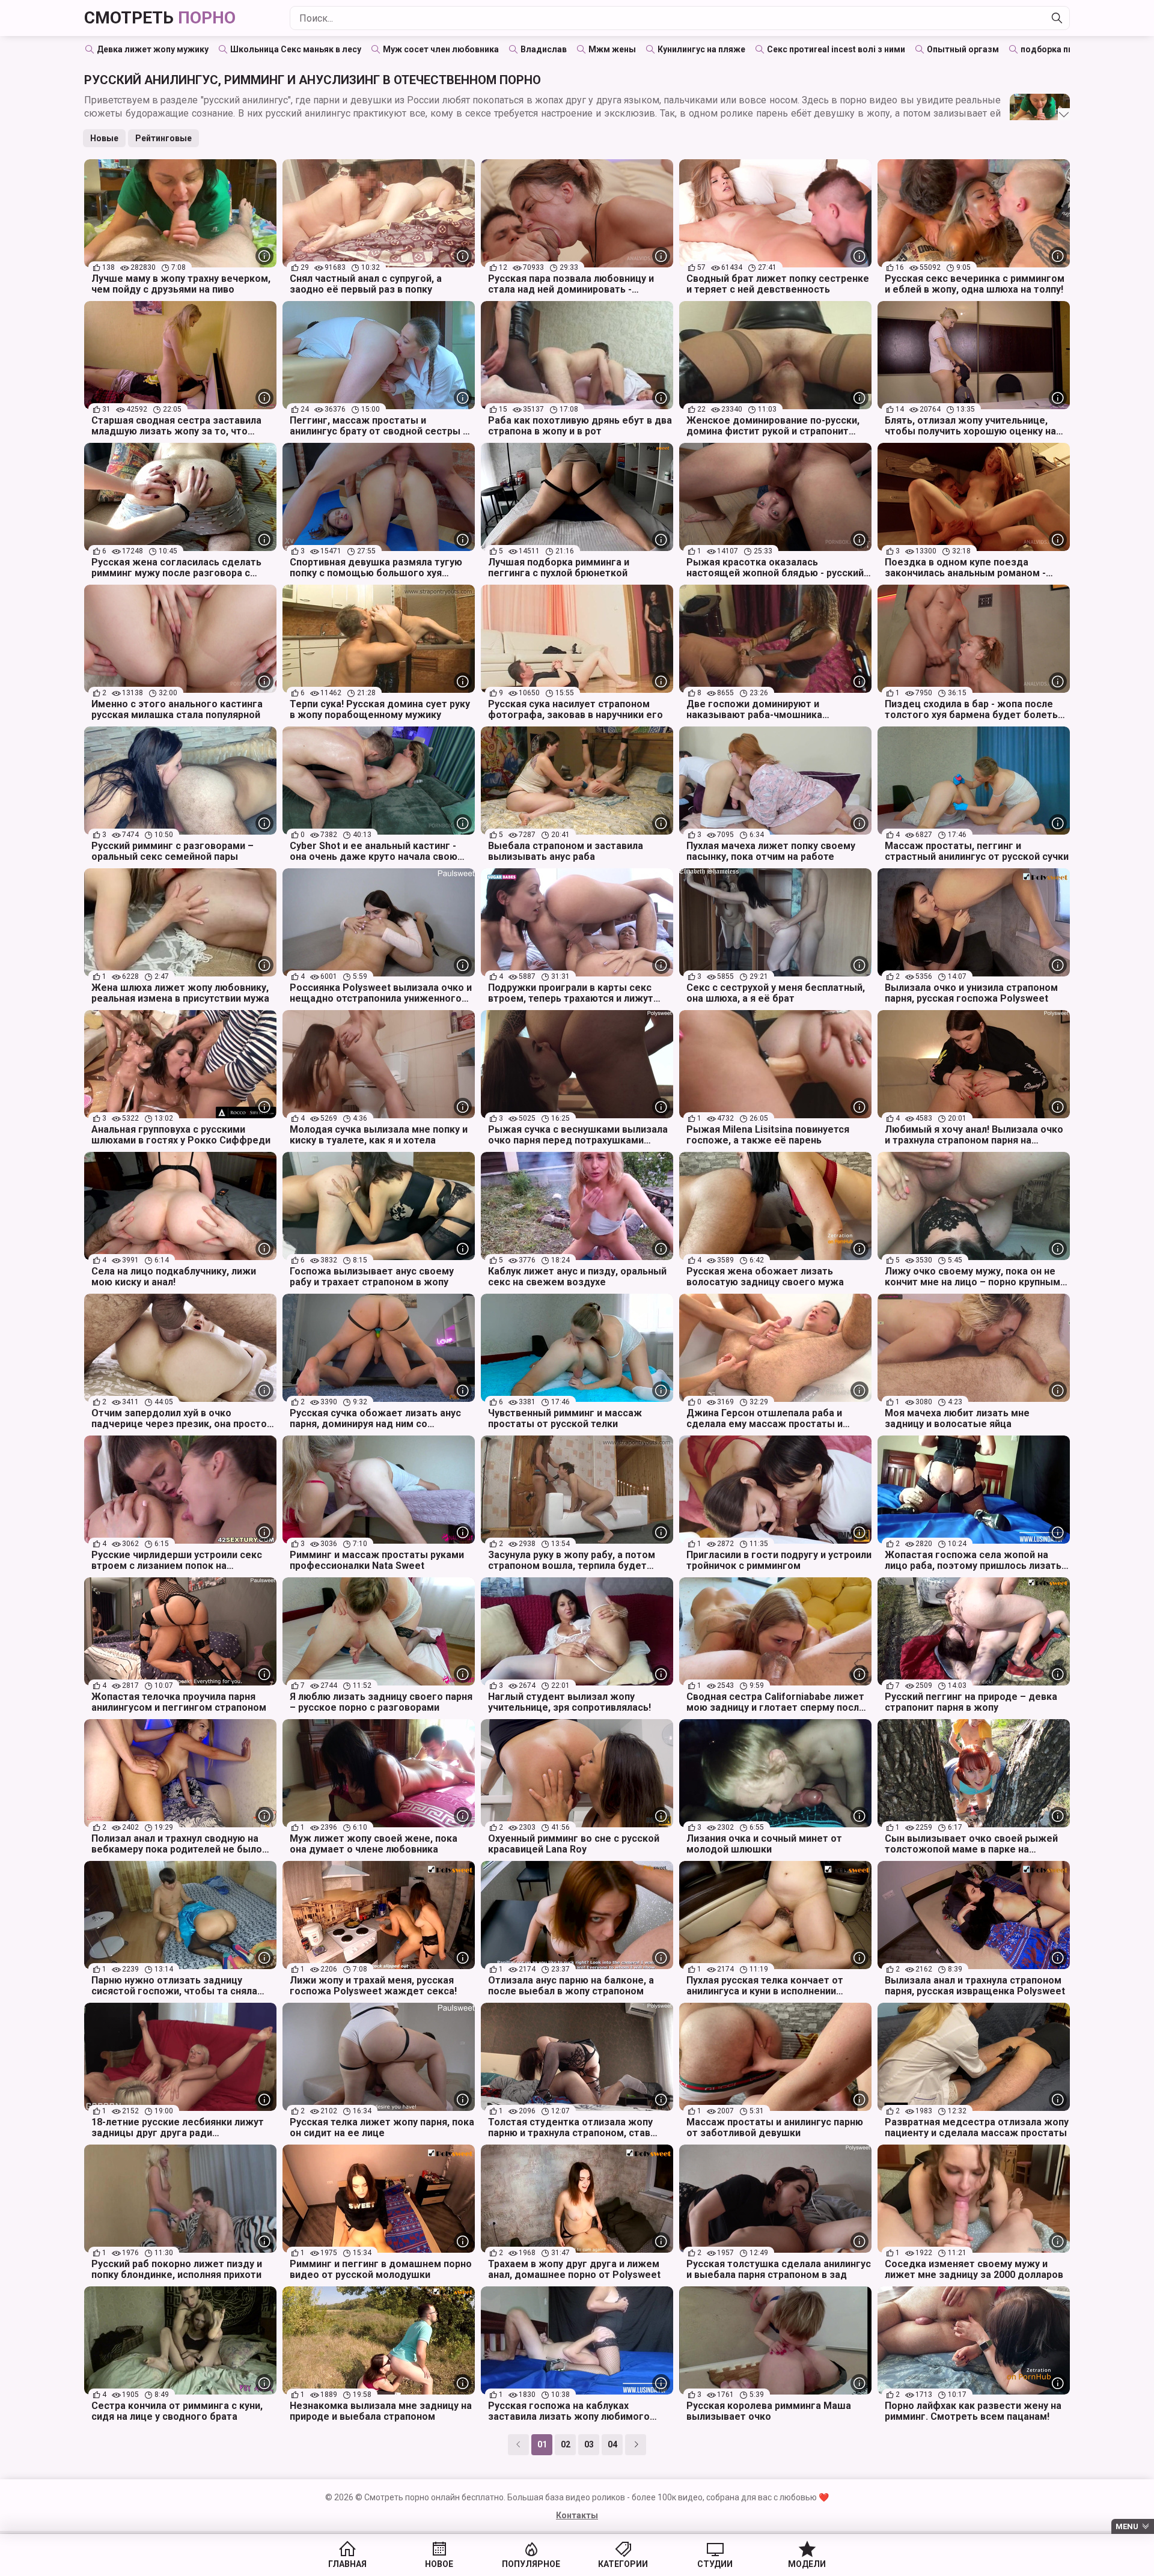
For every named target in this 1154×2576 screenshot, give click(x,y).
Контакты (577, 2515)
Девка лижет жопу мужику (153, 49)
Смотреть (160, 18)
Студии (715, 2564)
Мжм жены (612, 49)
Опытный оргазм (963, 49)
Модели (807, 2564)
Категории (623, 2564)
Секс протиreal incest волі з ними (836, 49)
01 (542, 2444)
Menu (1127, 2526)
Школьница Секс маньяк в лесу (296, 49)
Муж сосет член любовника (441, 49)
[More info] (264, 256)
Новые (104, 138)
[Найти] (1057, 18)
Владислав (544, 49)
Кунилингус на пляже (701, 49)
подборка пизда (1055, 49)
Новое (439, 2564)
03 (589, 2444)
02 (566, 2444)
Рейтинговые (163, 138)
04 (612, 2444)
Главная (347, 2564)
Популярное (531, 2564)
